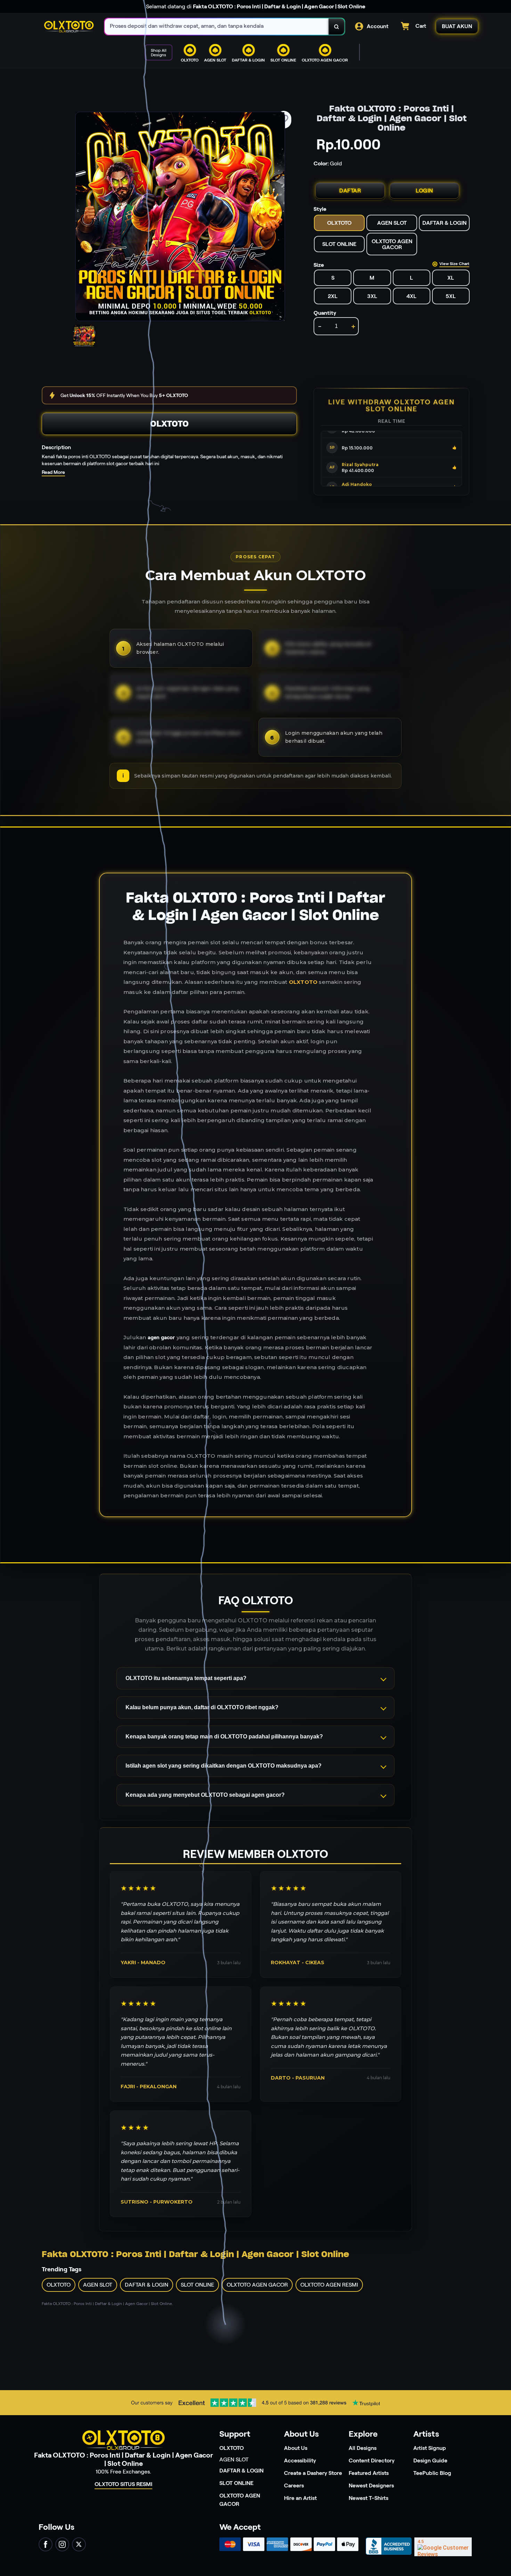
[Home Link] (69, 27)
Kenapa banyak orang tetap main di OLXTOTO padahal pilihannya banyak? (224, 1736)
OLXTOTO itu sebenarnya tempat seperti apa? (186, 1678)
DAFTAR (350, 191)
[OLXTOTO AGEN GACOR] (245, 68)
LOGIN (424, 191)
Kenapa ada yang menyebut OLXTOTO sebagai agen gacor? (205, 1795)
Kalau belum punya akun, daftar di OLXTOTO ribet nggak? (202, 1707)
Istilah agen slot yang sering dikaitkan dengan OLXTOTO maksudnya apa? (224, 1766)
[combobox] (217, 27)
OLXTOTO (169, 424)
